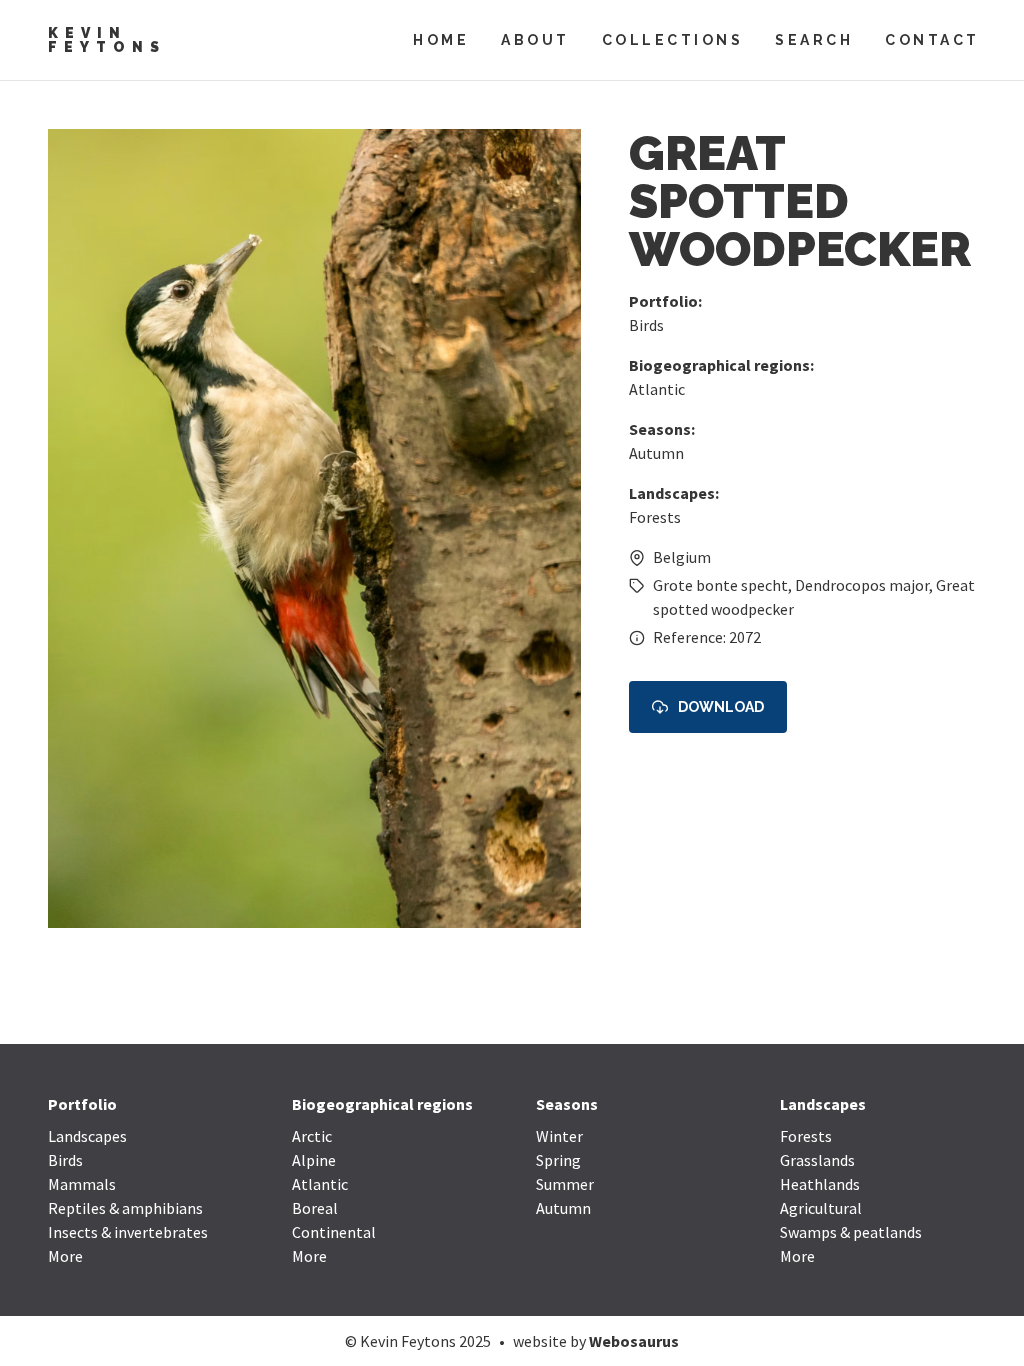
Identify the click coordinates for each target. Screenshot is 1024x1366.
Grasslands (817, 1160)
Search (814, 40)
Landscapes (87, 1136)
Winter (559, 1136)
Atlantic (657, 389)
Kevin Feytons (107, 40)
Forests (655, 517)
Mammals (82, 1184)
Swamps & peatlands (851, 1232)
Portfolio (82, 1104)
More (65, 1256)
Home (441, 40)
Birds (646, 325)
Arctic (312, 1136)
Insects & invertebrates (128, 1232)
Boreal (315, 1208)
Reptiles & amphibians (125, 1208)
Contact (932, 40)
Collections (673, 40)
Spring (558, 1160)
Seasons (567, 1104)
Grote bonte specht (720, 585)
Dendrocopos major (862, 585)
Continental (334, 1232)
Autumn (656, 453)
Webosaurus (634, 1341)
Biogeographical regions (382, 1104)
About (535, 40)
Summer (565, 1184)
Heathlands (820, 1184)
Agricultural (821, 1208)
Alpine (314, 1160)
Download (721, 707)
